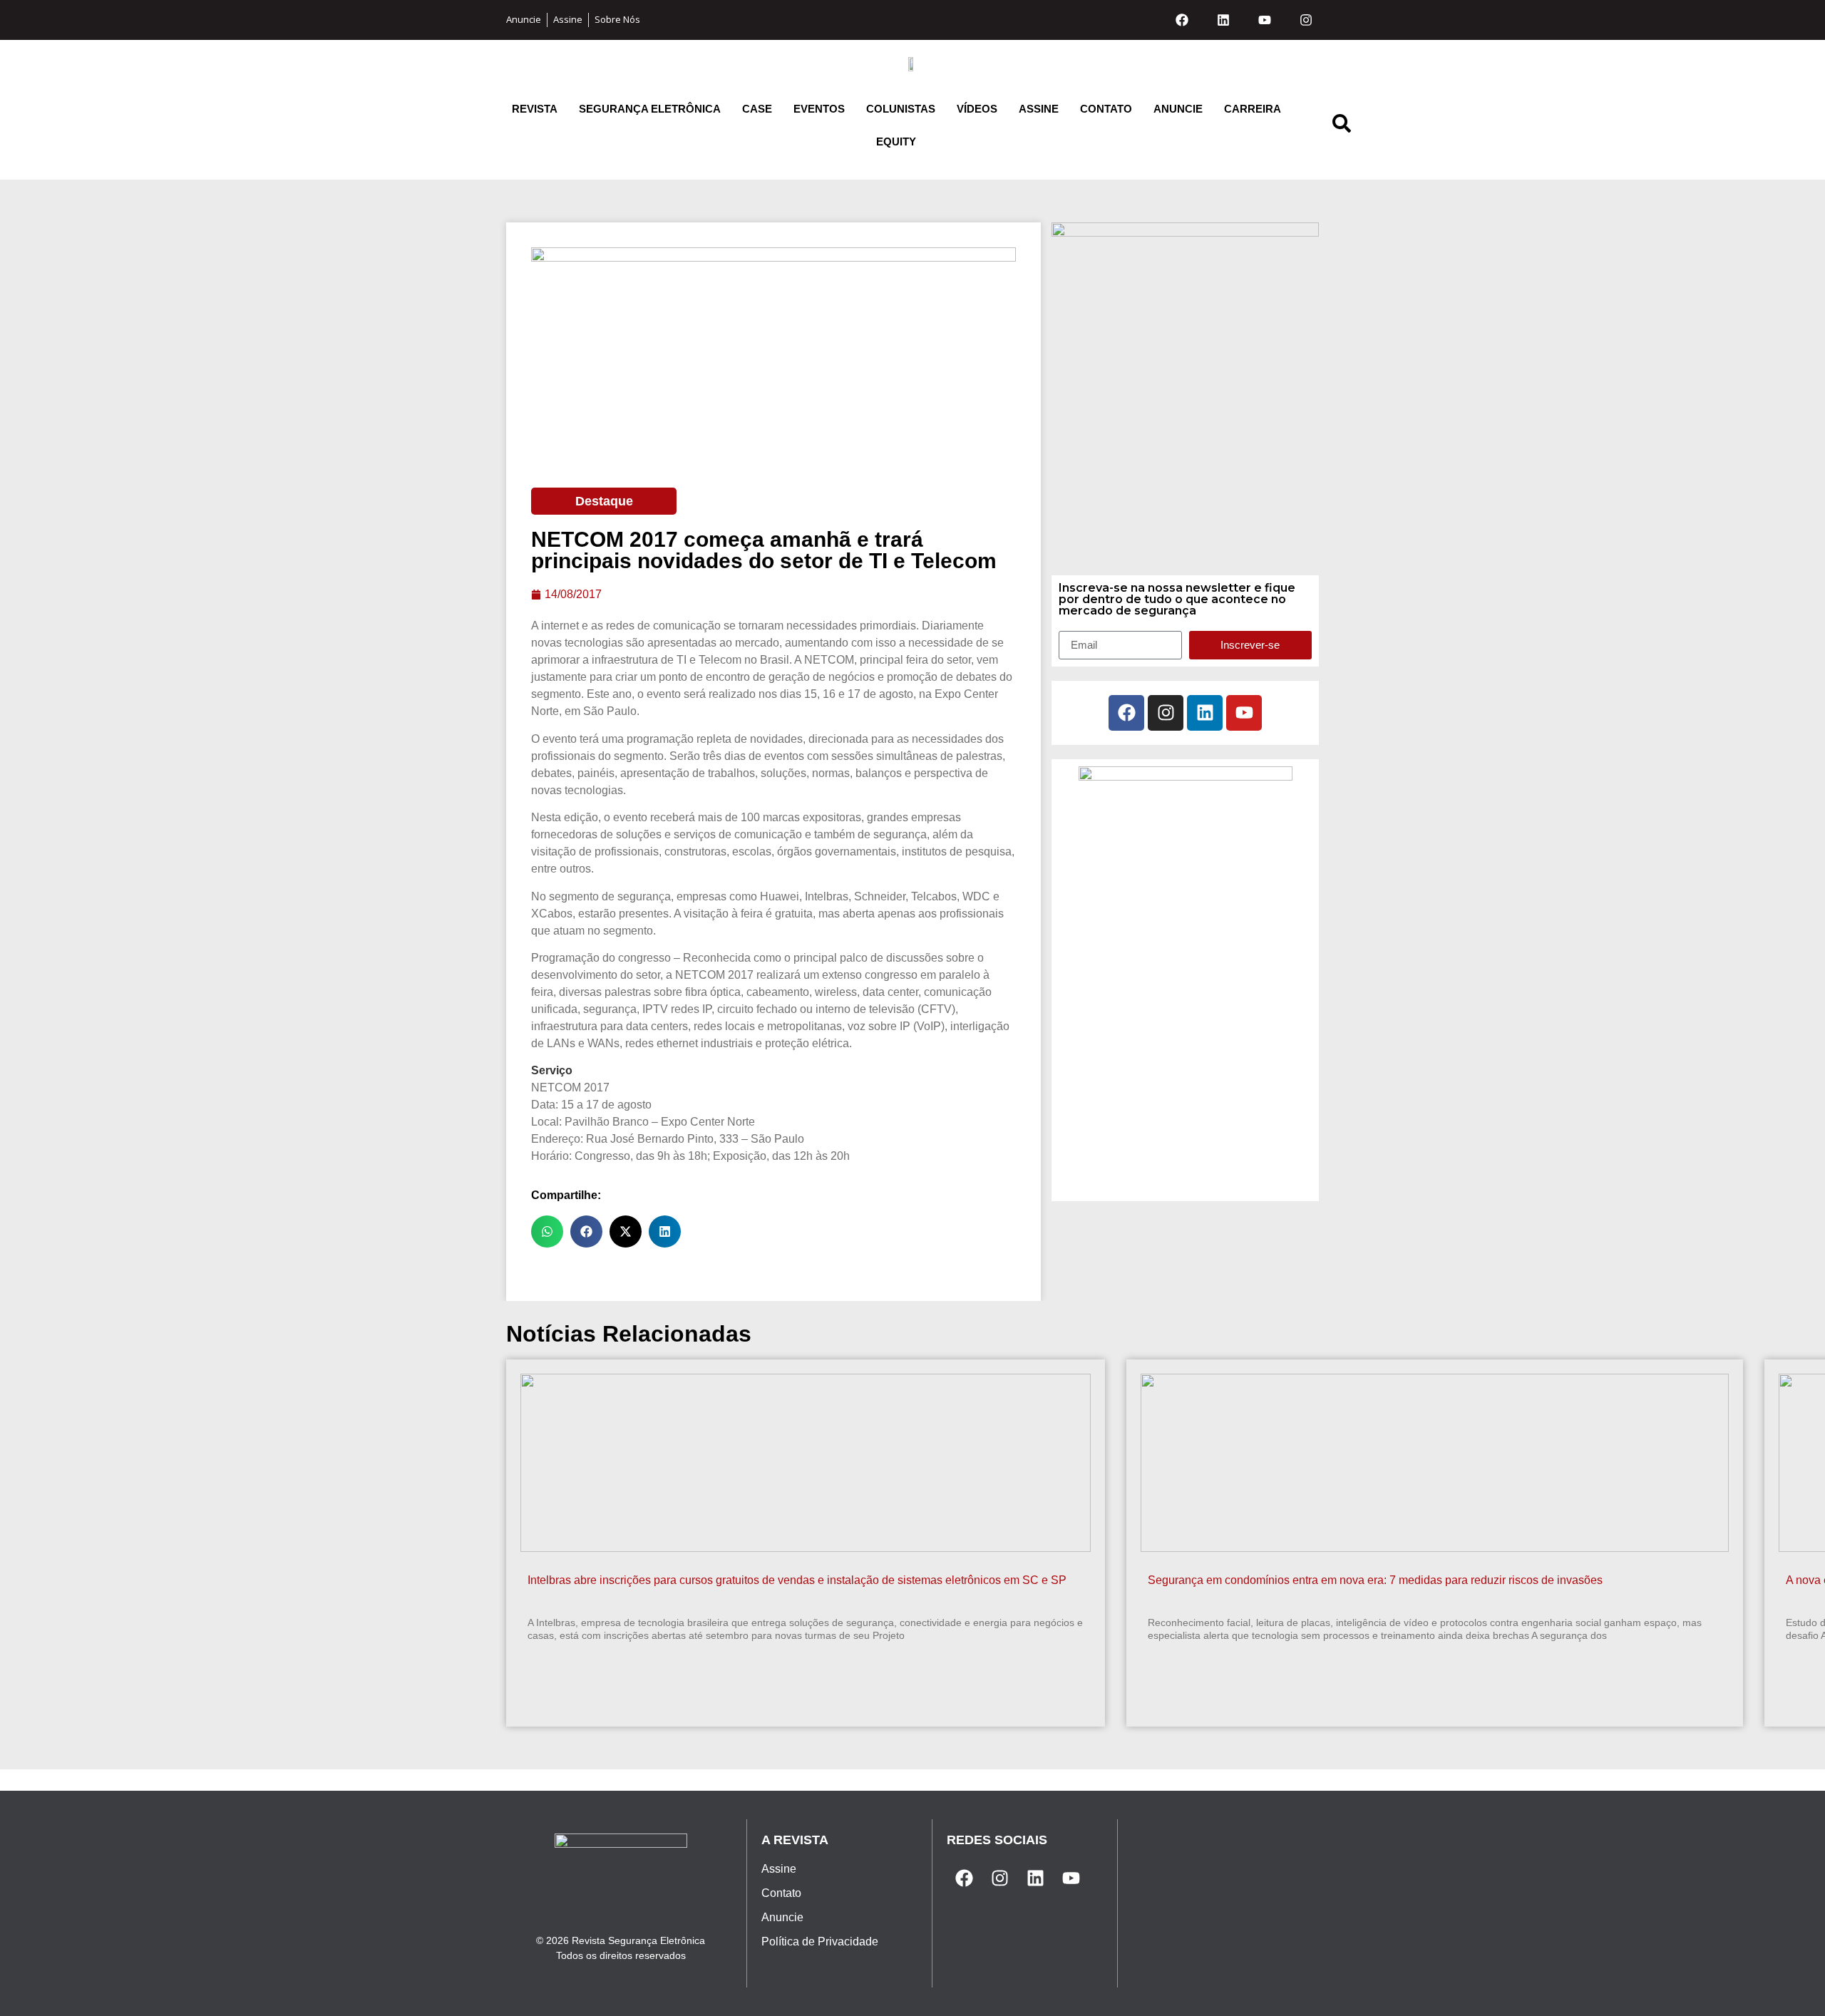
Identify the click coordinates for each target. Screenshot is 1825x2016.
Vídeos (977, 109)
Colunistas (901, 109)
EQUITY (896, 142)
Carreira (1253, 109)
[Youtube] (1265, 20)
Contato (1106, 109)
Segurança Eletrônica (650, 109)
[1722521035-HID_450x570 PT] (1185, 232)
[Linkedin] (1223, 20)
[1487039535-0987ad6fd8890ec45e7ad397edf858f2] (1186, 776)
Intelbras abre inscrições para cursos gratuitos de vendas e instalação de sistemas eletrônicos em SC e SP (797, 1580)
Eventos (819, 109)
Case (757, 109)
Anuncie (1178, 109)
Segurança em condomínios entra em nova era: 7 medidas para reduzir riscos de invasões (1375, 1580)
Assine (1039, 109)
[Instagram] (1306, 20)
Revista (535, 109)
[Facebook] (1182, 20)
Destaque (604, 501)
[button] (547, 1231)
